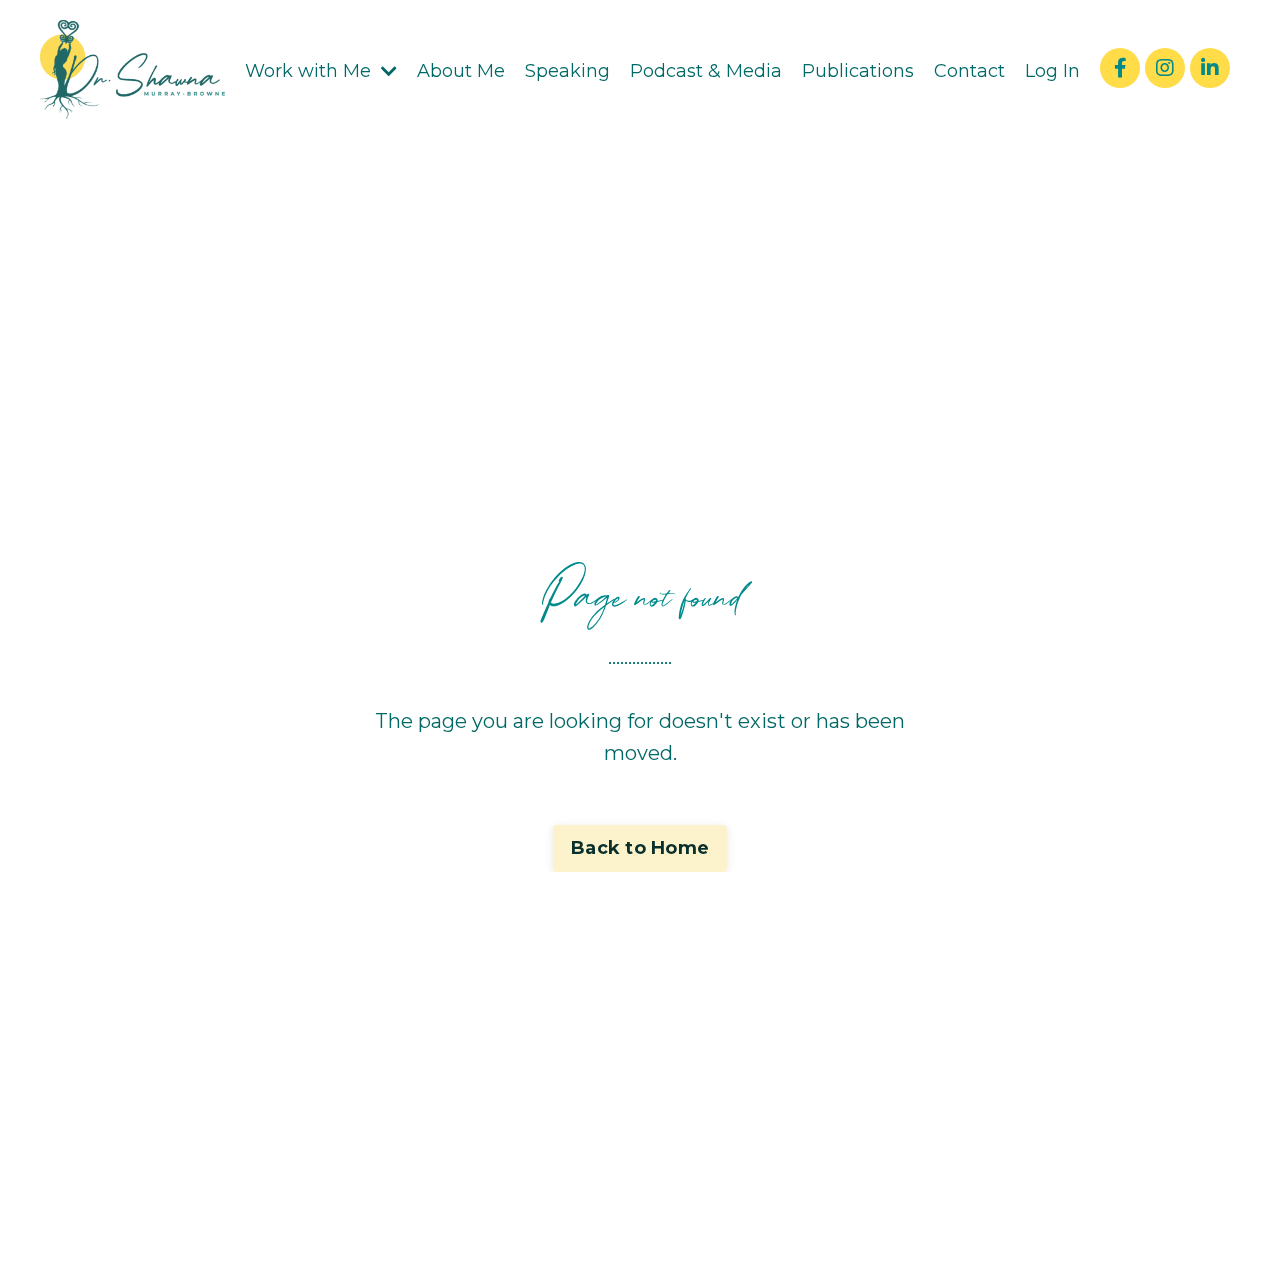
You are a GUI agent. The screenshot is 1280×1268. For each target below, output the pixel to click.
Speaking (567, 71)
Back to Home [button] (640, 848)
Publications (858, 71)
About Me (461, 71)
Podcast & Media (706, 71)
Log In (1052, 71)
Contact (969, 71)
